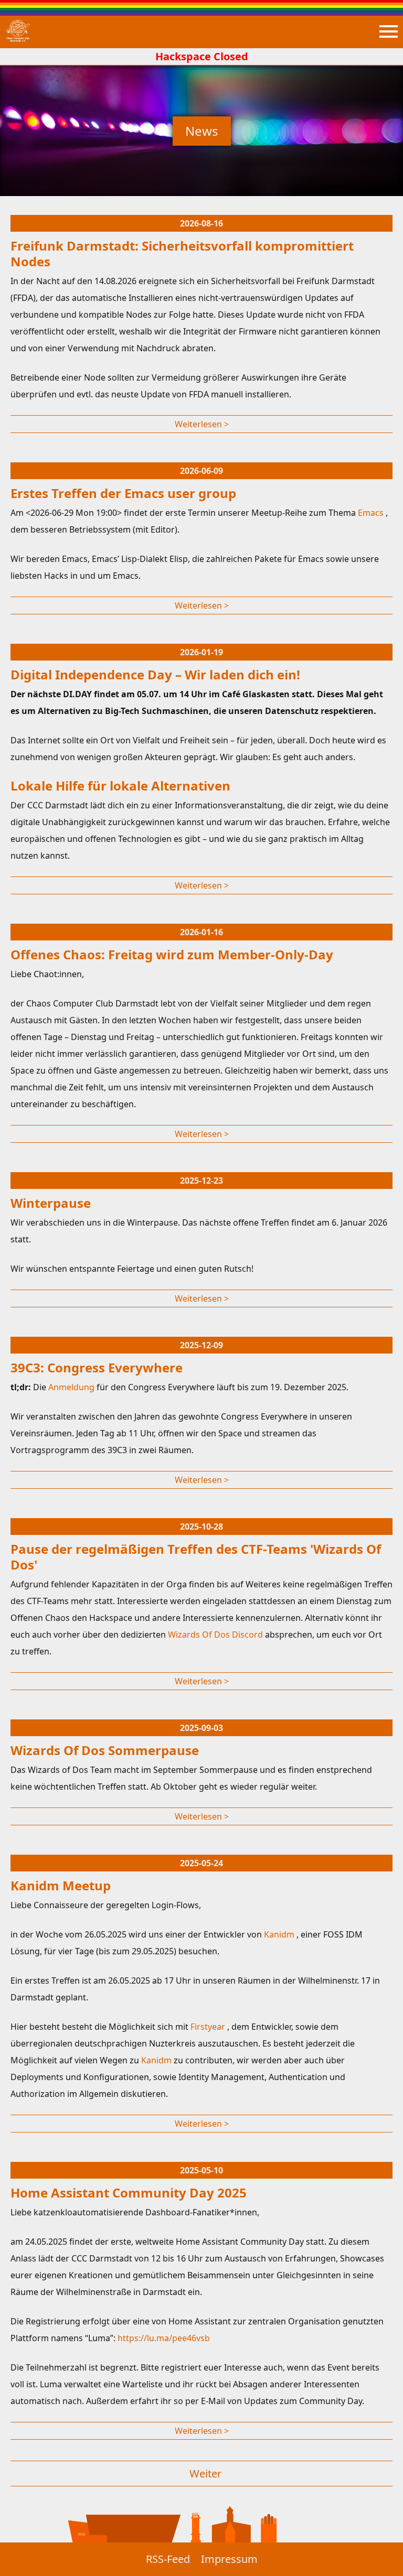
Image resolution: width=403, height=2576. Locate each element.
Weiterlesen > (202, 424)
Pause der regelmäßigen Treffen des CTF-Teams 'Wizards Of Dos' (196, 1557)
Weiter (205, 2474)
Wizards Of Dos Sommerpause (105, 1750)
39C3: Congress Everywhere (97, 1367)
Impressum (229, 2559)
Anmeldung (72, 1387)
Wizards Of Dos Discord (216, 1635)
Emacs (372, 513)
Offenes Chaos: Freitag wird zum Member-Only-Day (172, 954)
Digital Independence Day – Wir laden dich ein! (155, 674)
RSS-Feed (168, 2559)
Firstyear (209, 2027)
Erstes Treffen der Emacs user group (123, 493)
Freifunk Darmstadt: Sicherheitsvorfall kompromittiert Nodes (182, 253)
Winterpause (51, 1203)
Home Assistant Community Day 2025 (129, 2193)
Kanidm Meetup (61, 1885)
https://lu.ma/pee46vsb (164, 2338)
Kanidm (280, 1934)
